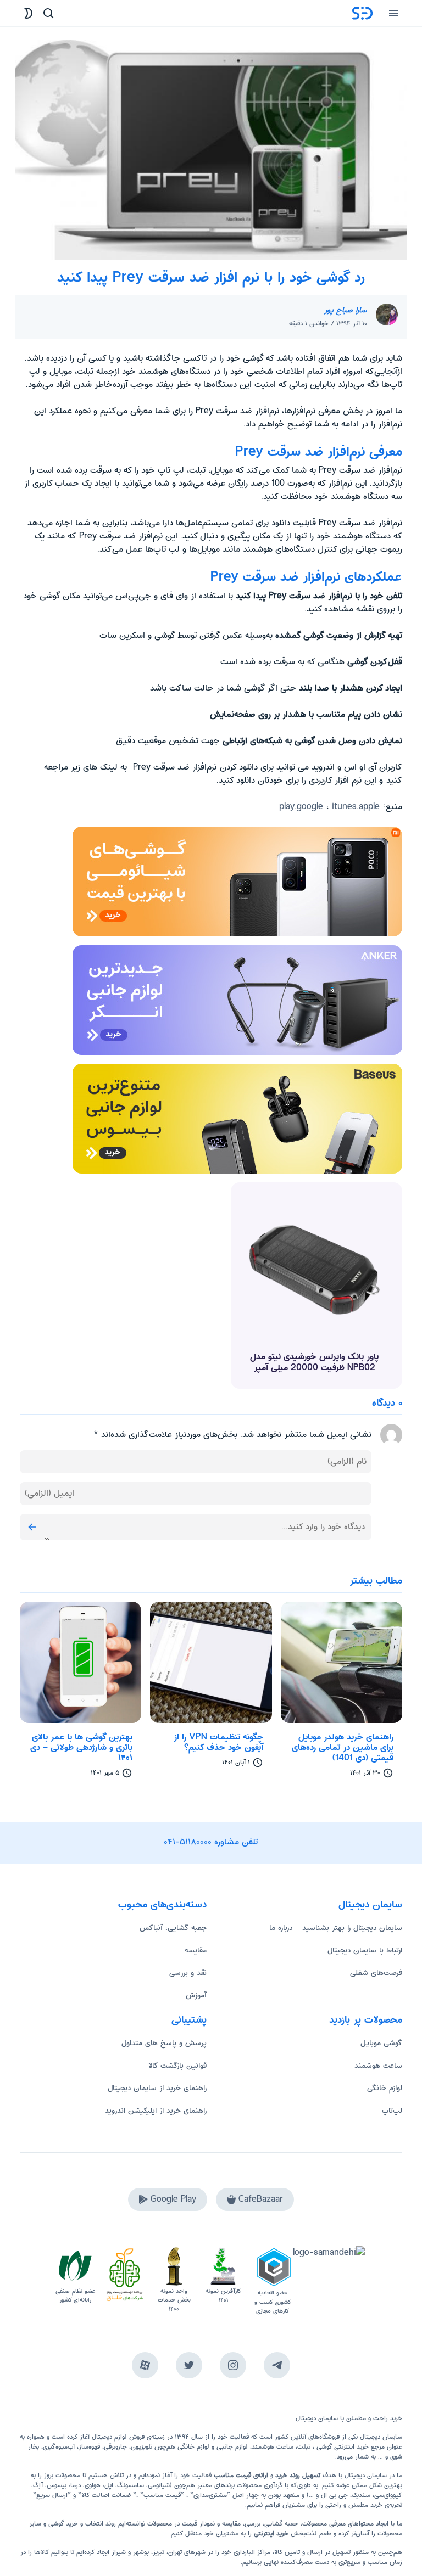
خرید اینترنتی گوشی (342, 2447)
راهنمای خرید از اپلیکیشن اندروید (156, 2111)
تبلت (304, 2447)
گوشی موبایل (381, 2043)
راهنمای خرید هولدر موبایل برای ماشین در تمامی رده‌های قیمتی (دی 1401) (343, 1748)
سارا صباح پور (346, 310)
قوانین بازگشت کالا (177, 2066)
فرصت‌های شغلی (376, 1973)
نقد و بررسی (188, 1973)
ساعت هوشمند (378, 2066)
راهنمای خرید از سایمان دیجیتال (157, 2088)
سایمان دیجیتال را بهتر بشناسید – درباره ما (336, 1928)
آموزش (196, 1995)
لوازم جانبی (232, 2447)
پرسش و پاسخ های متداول (164, 2043)
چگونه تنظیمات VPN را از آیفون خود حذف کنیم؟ (218, 1742)
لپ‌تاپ (392, 2111)
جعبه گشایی (281, 2524)
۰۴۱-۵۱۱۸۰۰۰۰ (188, 1842)
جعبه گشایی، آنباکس (173, 1928)
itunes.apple (356, 807)
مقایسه (196, 1950)
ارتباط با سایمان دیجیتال (365, 1950)
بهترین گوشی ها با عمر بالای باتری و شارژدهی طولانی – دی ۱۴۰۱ (81, 1748)
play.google (301, 807)
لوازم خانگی (385, 2088)
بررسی (252, 2524)
